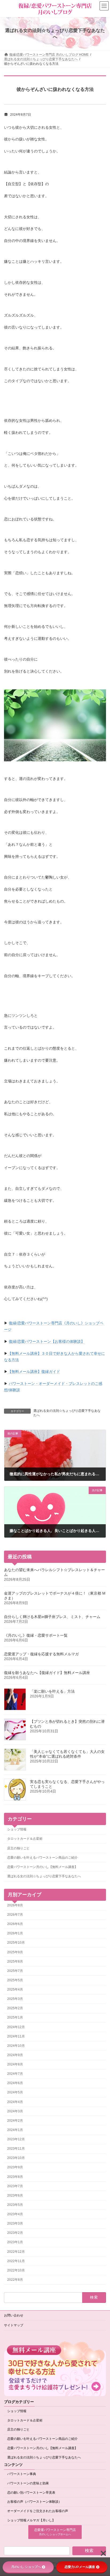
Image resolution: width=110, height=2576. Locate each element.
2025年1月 (15, 2018)
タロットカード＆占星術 (25, 1839)
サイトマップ (14, 2325)
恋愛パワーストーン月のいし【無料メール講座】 (42, 1867)
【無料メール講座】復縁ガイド (34, 1372)
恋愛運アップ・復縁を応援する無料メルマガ (41, 1654)
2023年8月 (15, 2177)
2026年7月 (15, 1915)
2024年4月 (15, 2102)
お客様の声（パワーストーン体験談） (34, 2502)
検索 (89, 2551)
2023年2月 (15, 2233)
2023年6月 (15, 2195)
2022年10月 (16, 2270)
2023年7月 (15, 2186)
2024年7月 (15, 2074)
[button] (55, 2532)
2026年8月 (15, 1905)
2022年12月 (16, 2252)
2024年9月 (15, 2055)
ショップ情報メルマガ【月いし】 (31, 2520)
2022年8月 (15, 2280)
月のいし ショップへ (26, 2567)
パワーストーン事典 (22, 2474)
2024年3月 (15, 2111)
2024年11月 (16, 2036)
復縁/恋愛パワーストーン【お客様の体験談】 (47, 1341)
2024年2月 (15, 2121)
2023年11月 (16, 2149)
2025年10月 (16, 1943)
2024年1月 (15, 2130)
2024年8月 (15, 2064)
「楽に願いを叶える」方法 (52, 1691)
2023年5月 (15, 2205)
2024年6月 (15, 2083)
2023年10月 (16, 2158)
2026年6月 (15, 1924)
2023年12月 (16, 2139)
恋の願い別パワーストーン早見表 (31, 2493)
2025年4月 (15, 1989)
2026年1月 (15, 1934)
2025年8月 (15, 1962)
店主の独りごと (18, 1848)
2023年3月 (15, 2223)
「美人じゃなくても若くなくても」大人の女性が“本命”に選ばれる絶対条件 (67, 1754)
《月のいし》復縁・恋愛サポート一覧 (36, 1635)
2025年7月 (15, 1971)
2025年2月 (15, 2008)
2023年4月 (15, 2214)
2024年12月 (16, 2027)
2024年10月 (16, 2046)
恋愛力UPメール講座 (80, 2567)
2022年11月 (16, 2261)
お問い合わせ (14, 2315)
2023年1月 (15, 2242)
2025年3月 (15, 1999)
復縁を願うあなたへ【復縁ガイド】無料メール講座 (47, 1673)
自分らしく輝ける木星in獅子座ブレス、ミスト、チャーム (52, 1617)
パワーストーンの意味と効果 (28, 2483)
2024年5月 (15, 2093)
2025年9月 (15, 1952)
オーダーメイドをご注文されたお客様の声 (38, 2511)
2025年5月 (15, 1980)
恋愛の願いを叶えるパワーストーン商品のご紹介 (42, 1858)
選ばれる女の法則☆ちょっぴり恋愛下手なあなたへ (67, 1413)
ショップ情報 (17, 1830)
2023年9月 (15, 2167)
